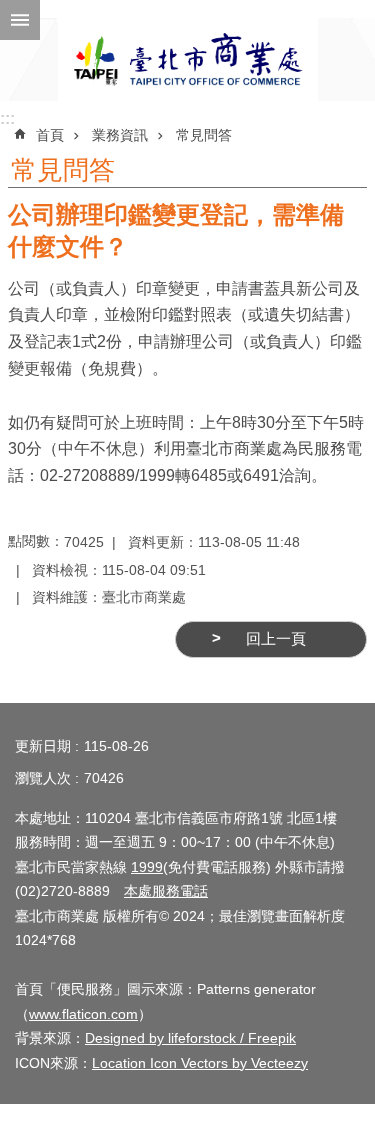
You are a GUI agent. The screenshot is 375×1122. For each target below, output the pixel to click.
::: (7, 118)
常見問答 (204, 135)
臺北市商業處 (188, 59)
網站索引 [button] (20, 20)
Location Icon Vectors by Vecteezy (200, 1063)
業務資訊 (120, 135)
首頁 (50, 135)
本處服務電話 (166, 891)
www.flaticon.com (83, 1014)
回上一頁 (276, 639)
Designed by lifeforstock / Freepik (190, 1038)
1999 (147, 867)
